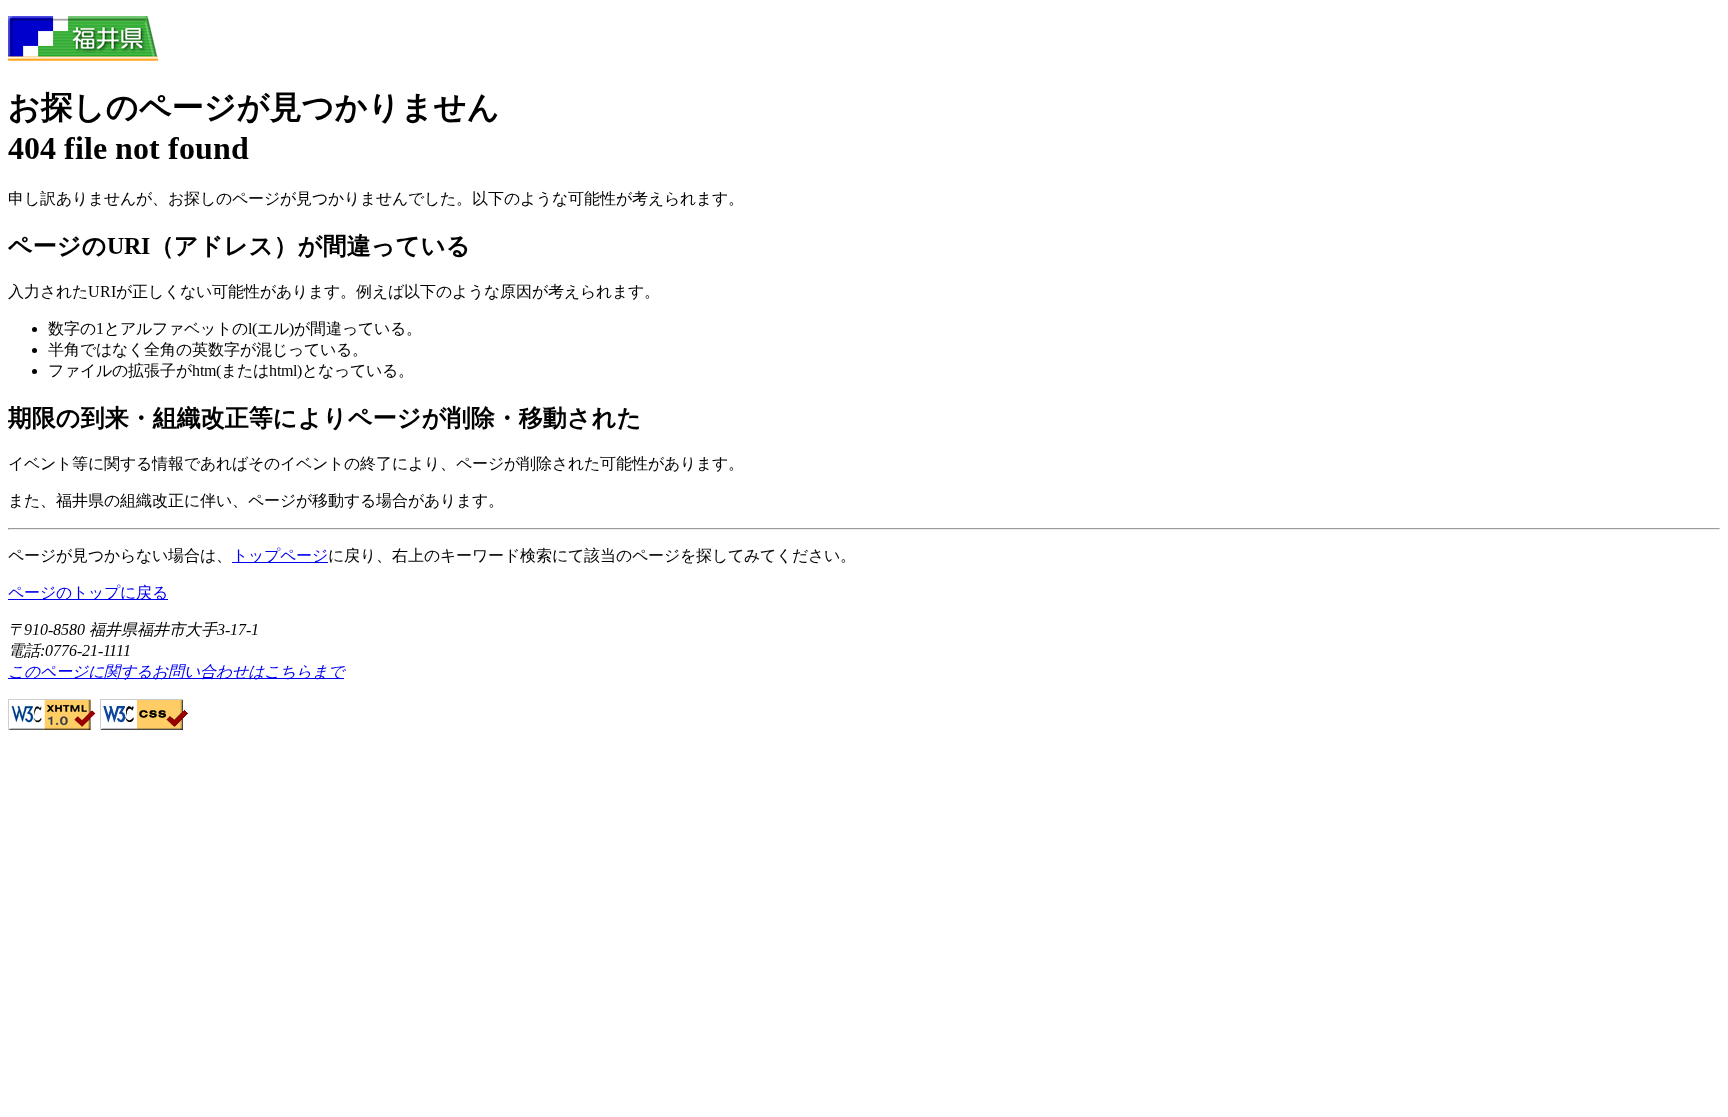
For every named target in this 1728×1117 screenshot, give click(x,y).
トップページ (280, 555)
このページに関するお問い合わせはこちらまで (176, 671)
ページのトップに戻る (88, 592)
